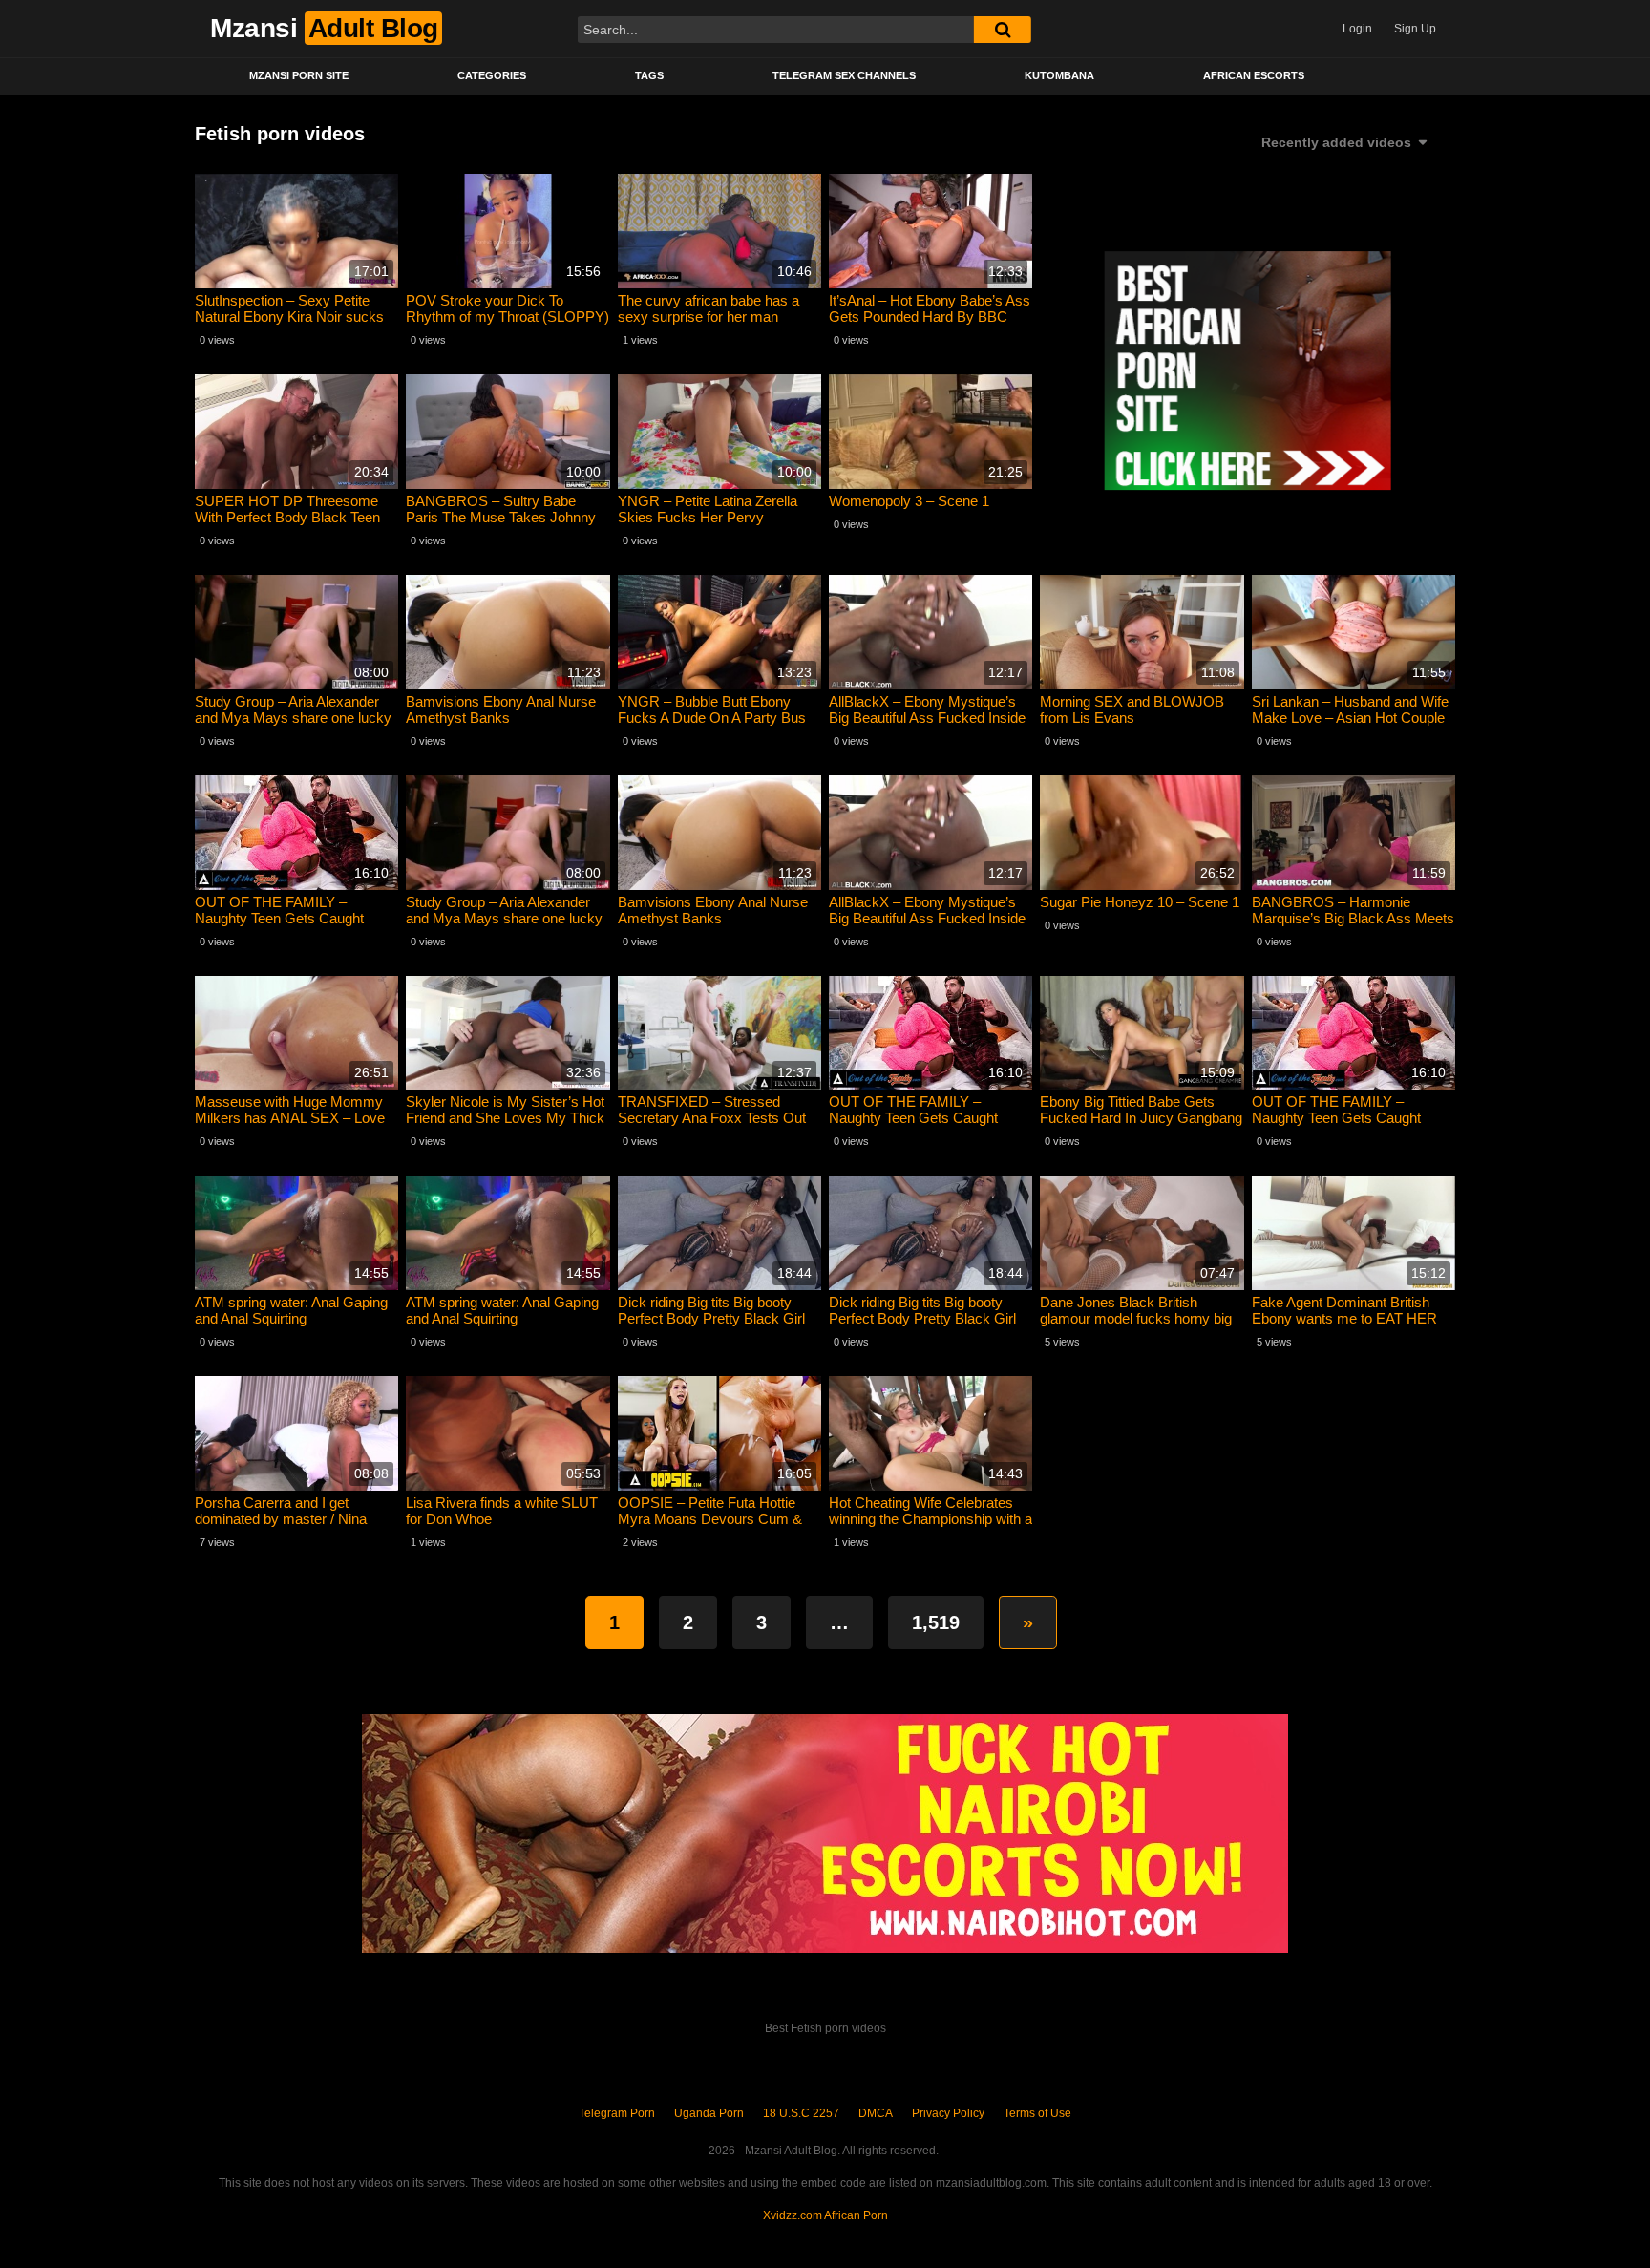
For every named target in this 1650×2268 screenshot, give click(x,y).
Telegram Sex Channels (844, 75)
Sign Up (1415, 29)
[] (1003, 30)
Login (1357, 29)
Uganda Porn (709, 2113)
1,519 (936, 1622)
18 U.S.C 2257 (801, 2113)
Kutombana (1059, 75)
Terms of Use (1037, 2113)
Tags (649, 75)
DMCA (876, 2113)
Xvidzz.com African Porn (825, 2215)
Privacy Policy (948, 2113)
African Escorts (1254, 75)
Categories (492, 75)
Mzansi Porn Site (299, 75)
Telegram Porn (617, 2113)
